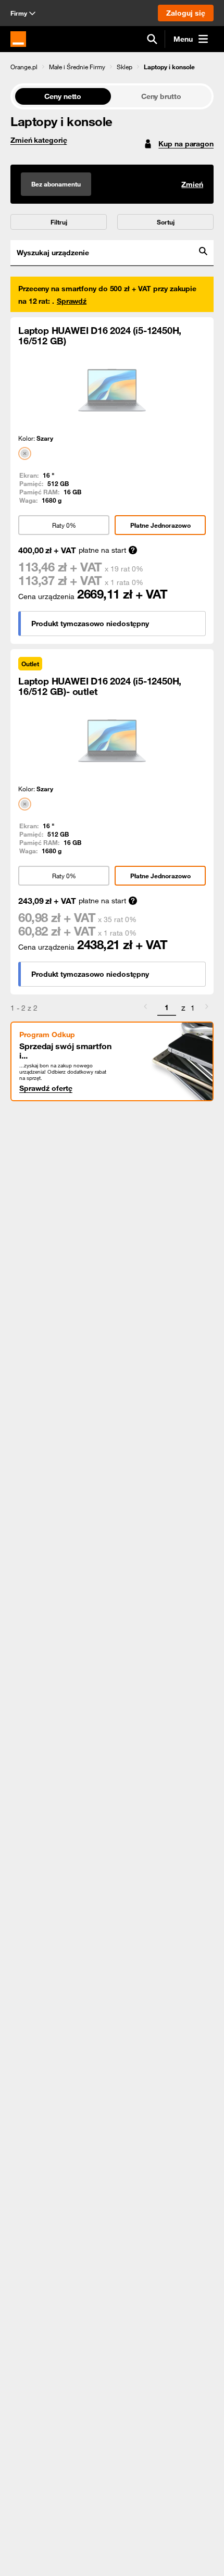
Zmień (192, 184)
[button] (24, 67)
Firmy (19, 13)
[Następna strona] (207, 1008)
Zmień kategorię (39, 140)
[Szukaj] (152, 39)
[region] (112, 66)
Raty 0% (64, 525)
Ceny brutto (161, 96)
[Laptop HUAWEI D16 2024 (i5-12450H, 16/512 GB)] (112, 390)
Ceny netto (63, 96)
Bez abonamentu (56, 184)
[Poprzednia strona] (145, 1008)
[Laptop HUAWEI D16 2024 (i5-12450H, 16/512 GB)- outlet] (112, 741)
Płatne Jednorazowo (160, 525)
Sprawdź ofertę (46, 1088)
